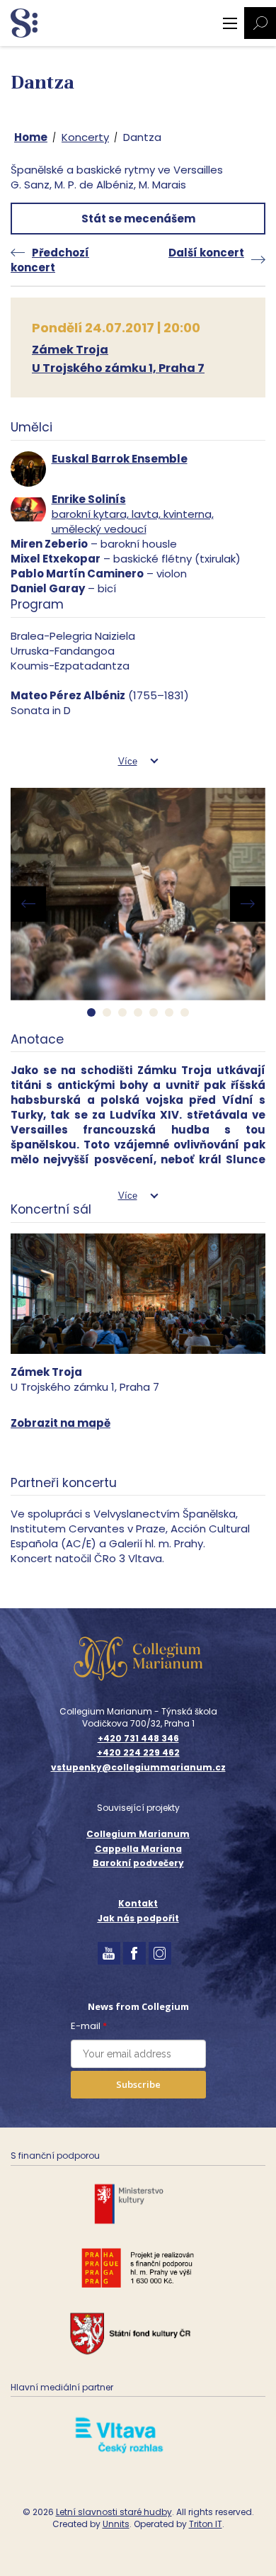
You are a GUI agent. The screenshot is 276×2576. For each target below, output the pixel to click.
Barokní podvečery (138, 1863)
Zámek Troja (70, 350)
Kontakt (138, 1903)
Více (128, 761)
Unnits (116, 2524)
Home (31, 137)
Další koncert (206, 253)
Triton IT (206, 2524)
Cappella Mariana (138, 1849)
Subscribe (138, 2084)
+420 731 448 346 (138, 1739)
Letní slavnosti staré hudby (114, 2512)
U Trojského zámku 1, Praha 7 (118, 368)
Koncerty (85, 137)
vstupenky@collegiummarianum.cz (138, 1768)
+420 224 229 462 (138, 1753)
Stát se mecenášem (138, 219)
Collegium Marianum (138, 1834)
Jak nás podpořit (138, 1918)
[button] (91, 1012)
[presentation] (28, 904)
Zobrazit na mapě (61, 1423)
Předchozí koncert (50, 260)
